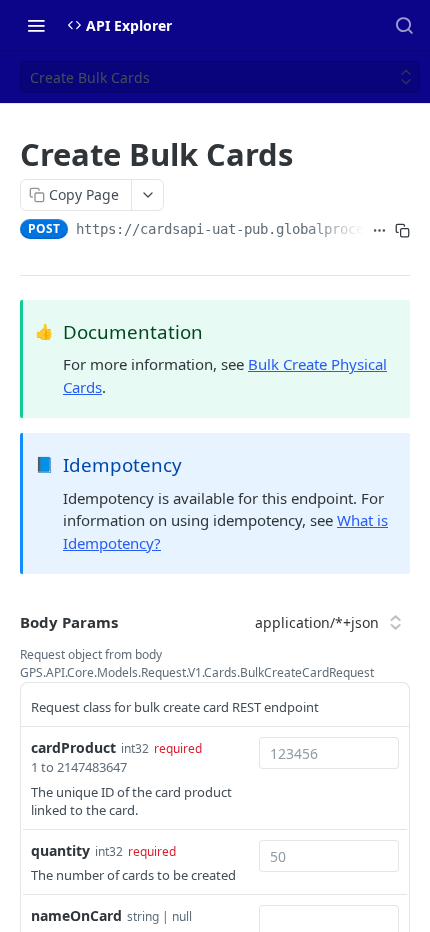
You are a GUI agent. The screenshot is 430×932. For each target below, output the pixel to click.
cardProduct (73, 747)
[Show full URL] (379, 231)
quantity (60, 850)
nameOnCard (76, 915)
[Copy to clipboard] (402, 231)
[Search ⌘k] (404, 25)
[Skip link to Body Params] (6, 622)
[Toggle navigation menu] (36, 25)
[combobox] (329, 753)
